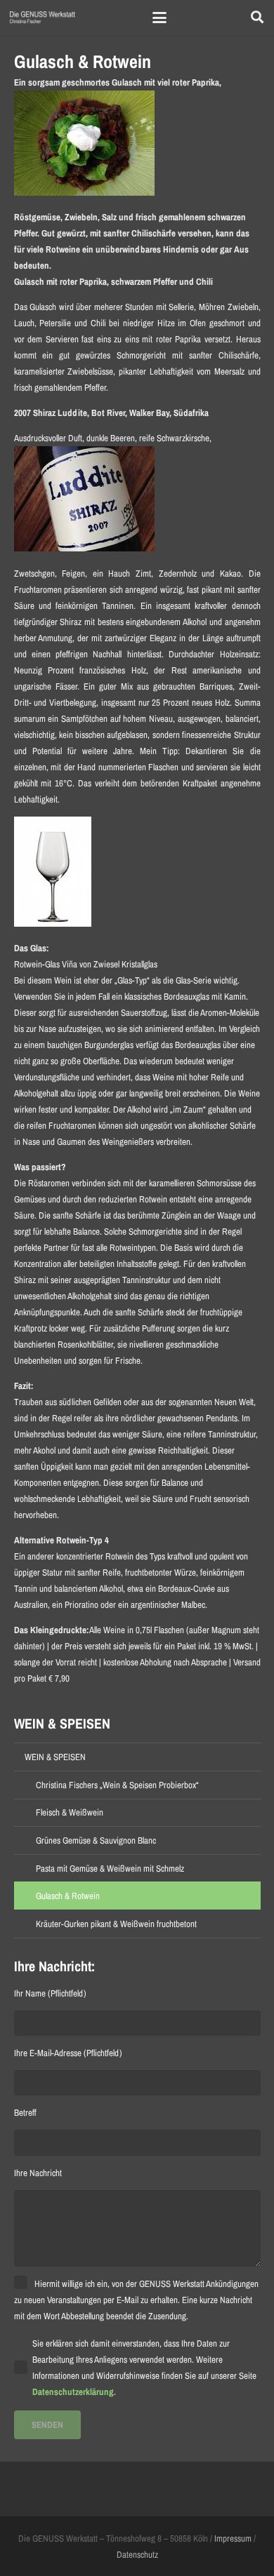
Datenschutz (137, 2555)
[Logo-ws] (43, 18)
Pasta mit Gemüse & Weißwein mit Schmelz (110, 1869)
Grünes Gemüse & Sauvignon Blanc (96, 1840)
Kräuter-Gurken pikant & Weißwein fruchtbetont (116, 1924)
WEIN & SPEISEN (55, 1757)
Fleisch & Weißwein (70, 1812)
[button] (160, 18)
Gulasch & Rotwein (68, 1896)
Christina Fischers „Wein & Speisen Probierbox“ (117, 1785)
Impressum (233, 2538)
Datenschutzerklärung (73, 2392)
